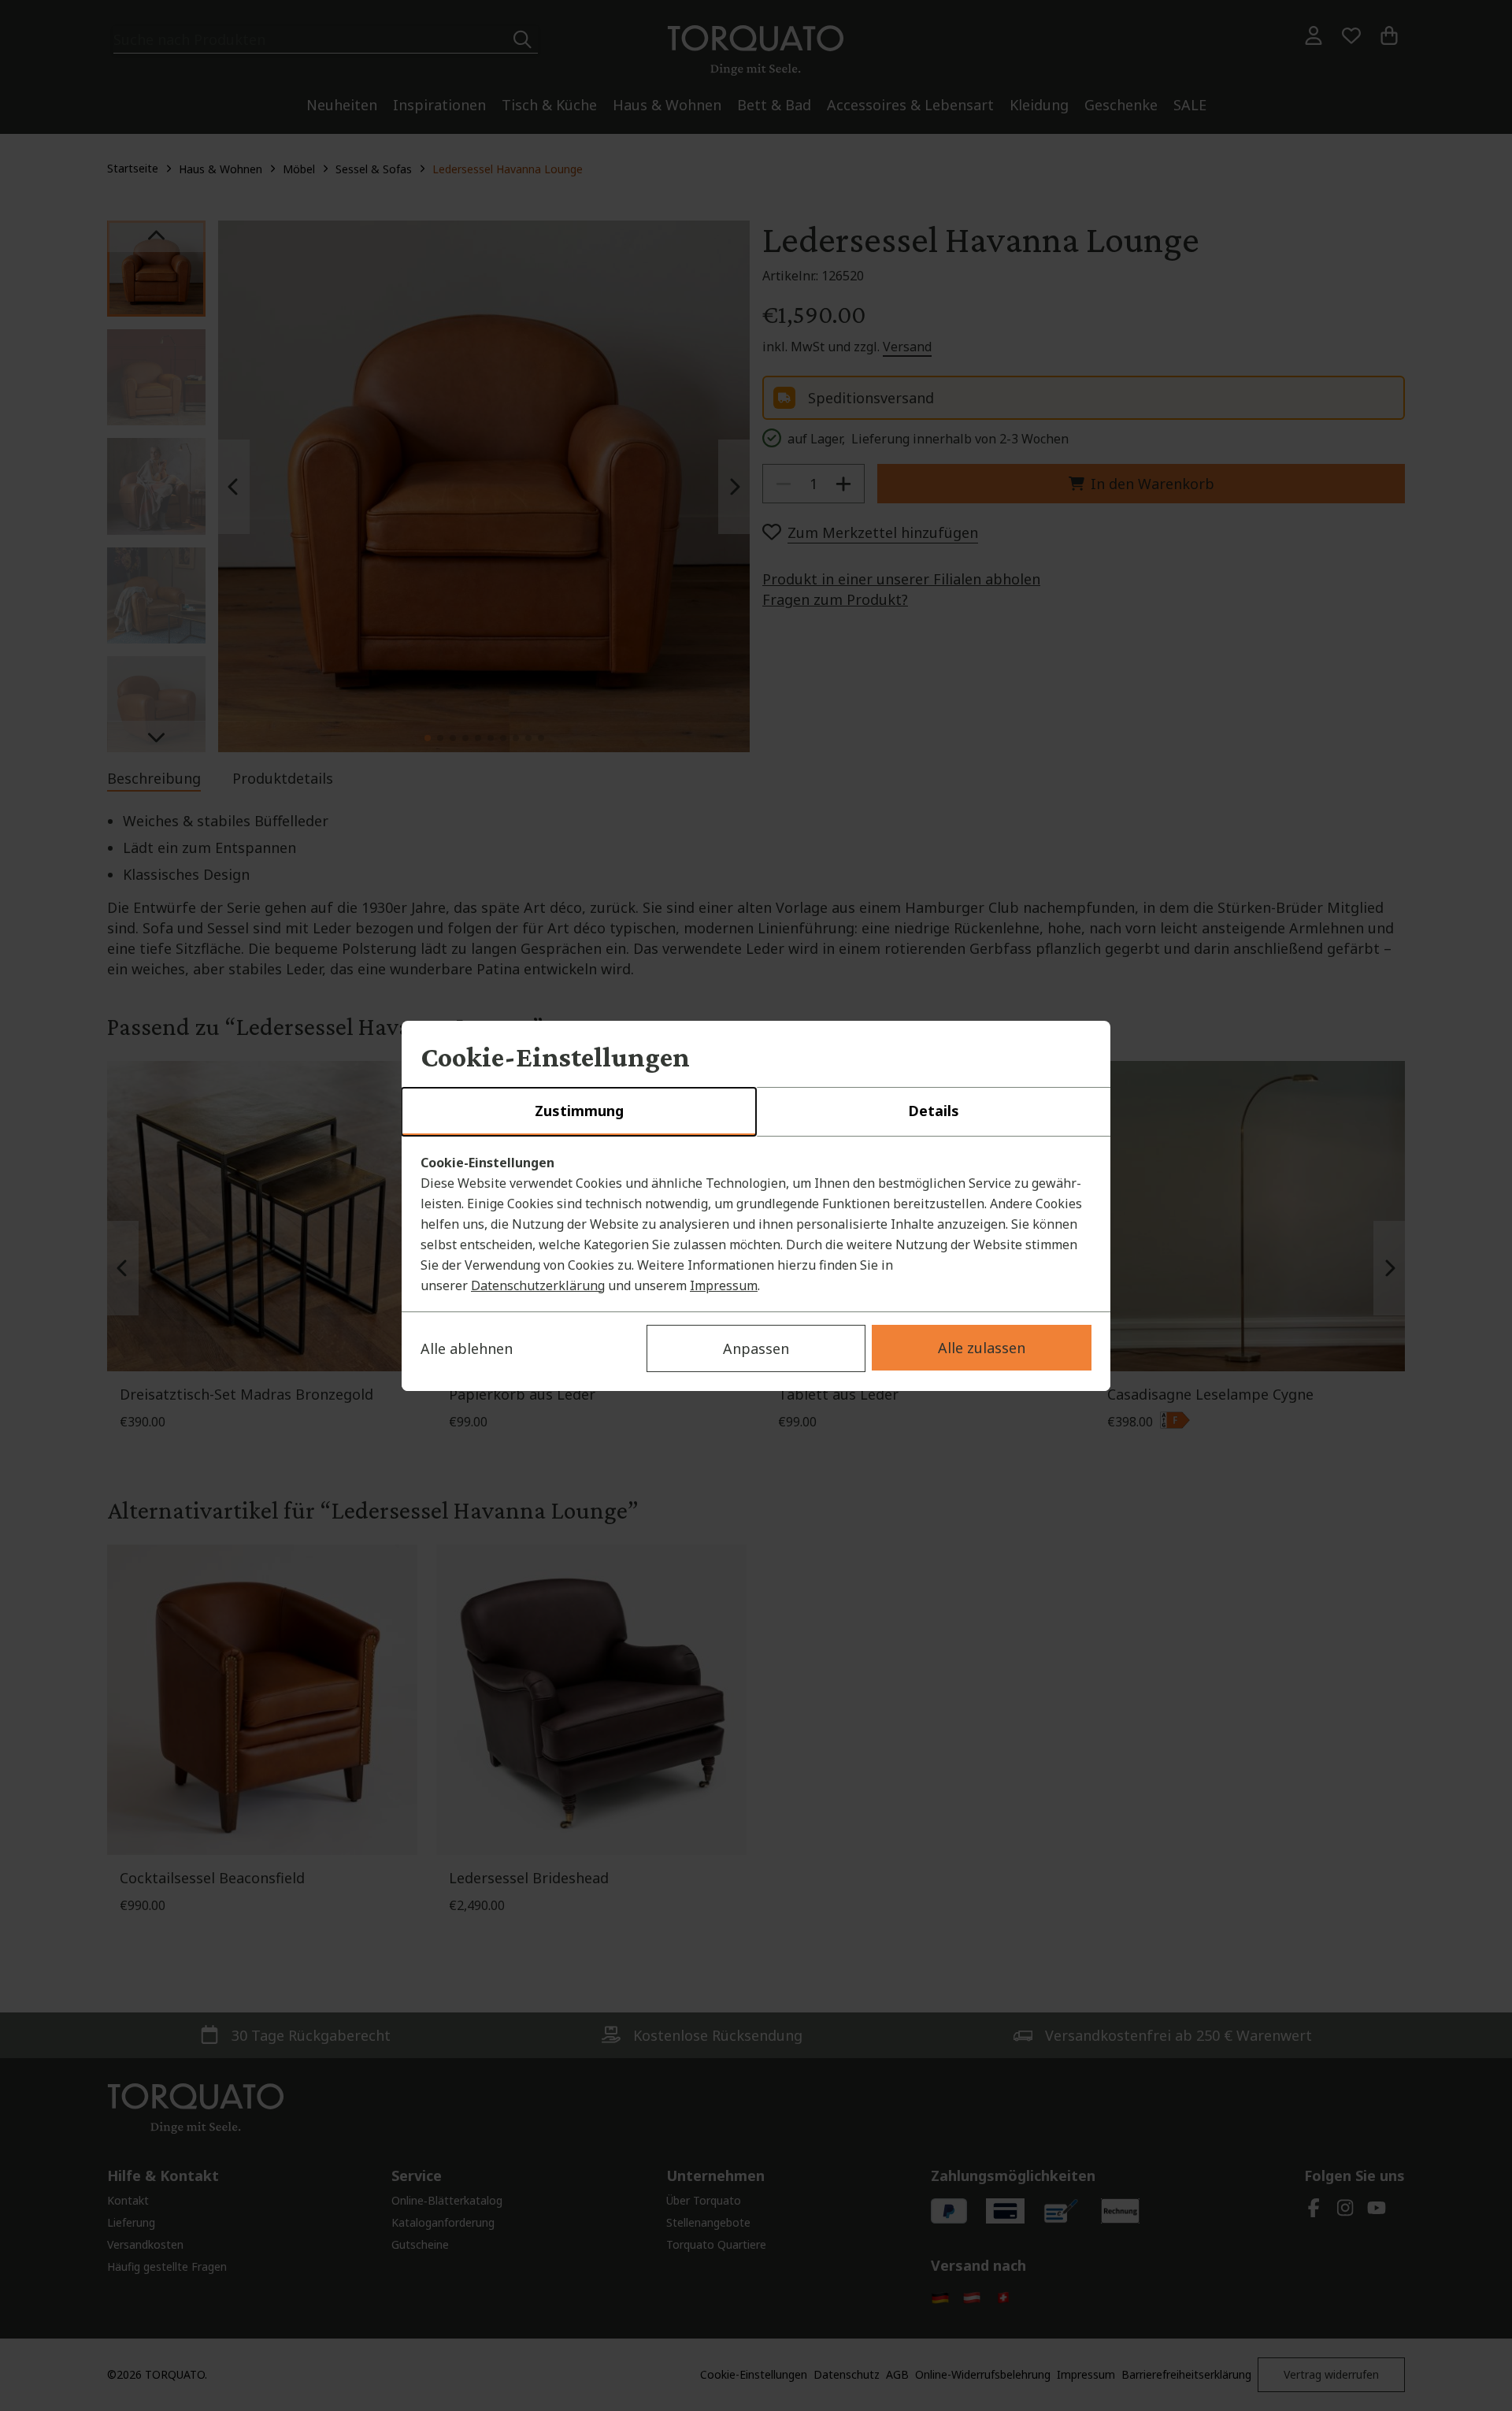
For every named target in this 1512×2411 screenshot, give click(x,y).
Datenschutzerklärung (538, 1285)
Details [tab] (934, 1111)
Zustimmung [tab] (579, 1111)
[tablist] (756, 1112)
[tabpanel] (756, 1224)
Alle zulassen (982, 1348)
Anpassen (756, 1348)
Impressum (724, 1285)
